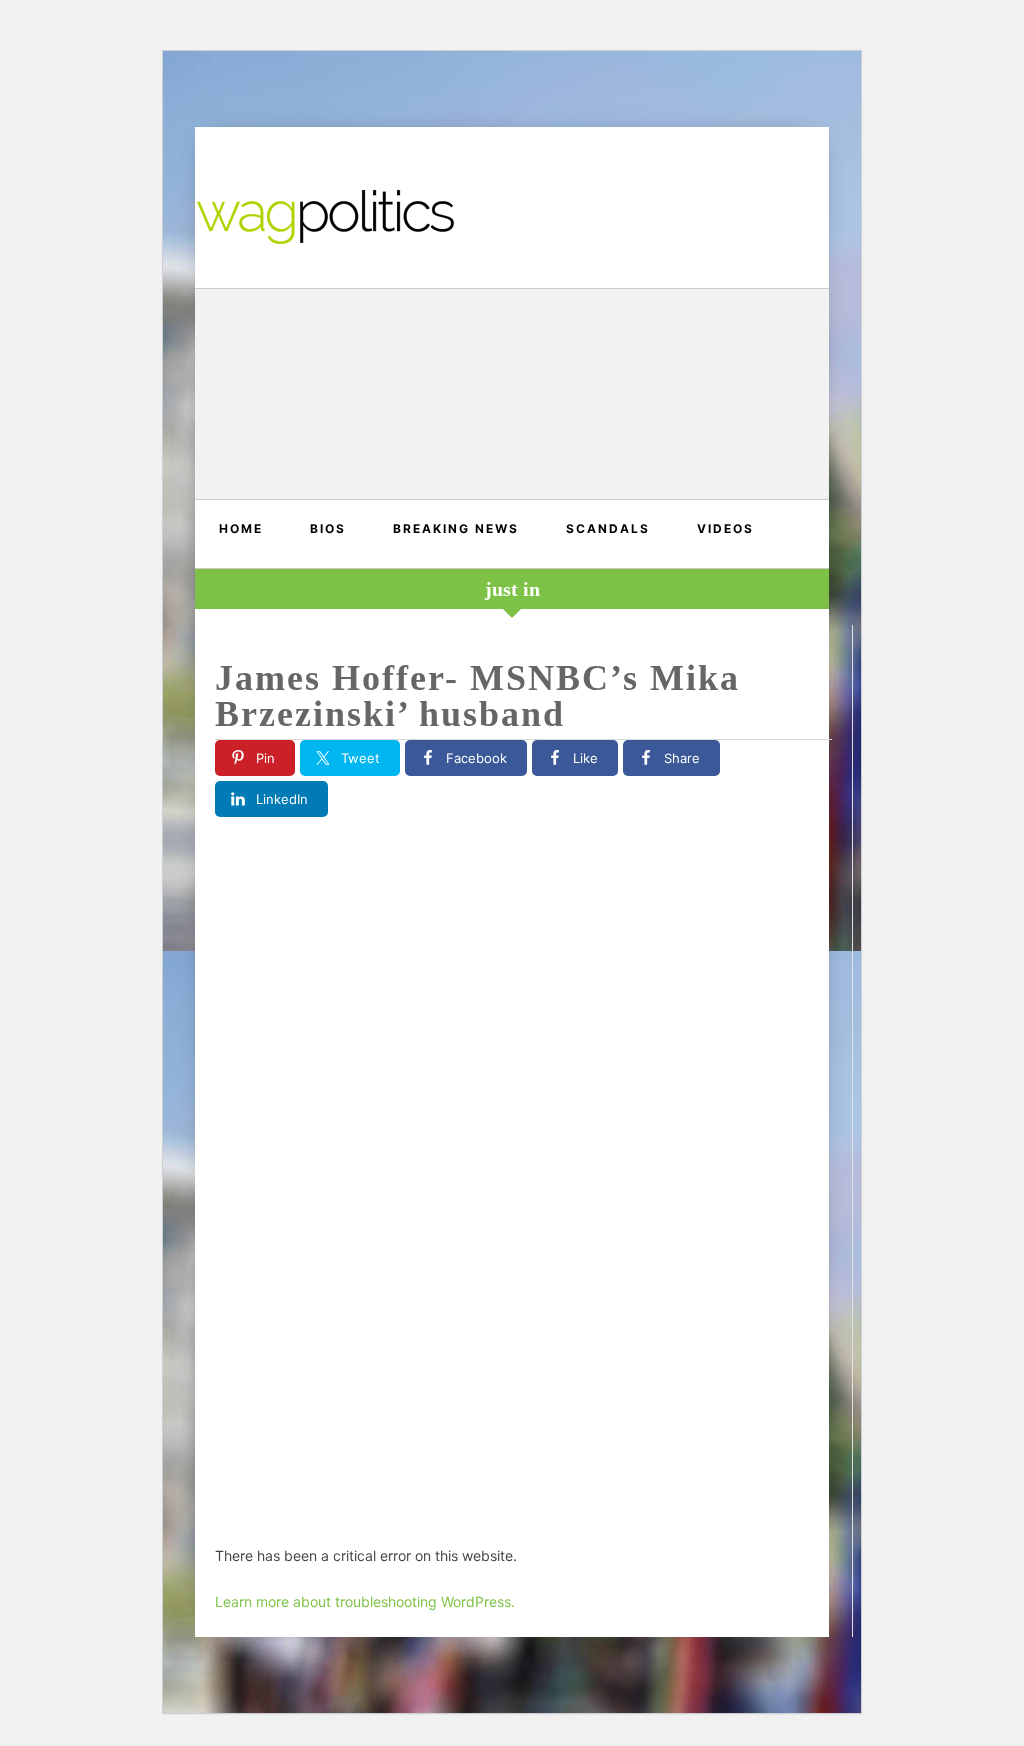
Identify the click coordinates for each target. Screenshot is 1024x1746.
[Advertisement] (512, 396)
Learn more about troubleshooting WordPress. (365, 1601)
